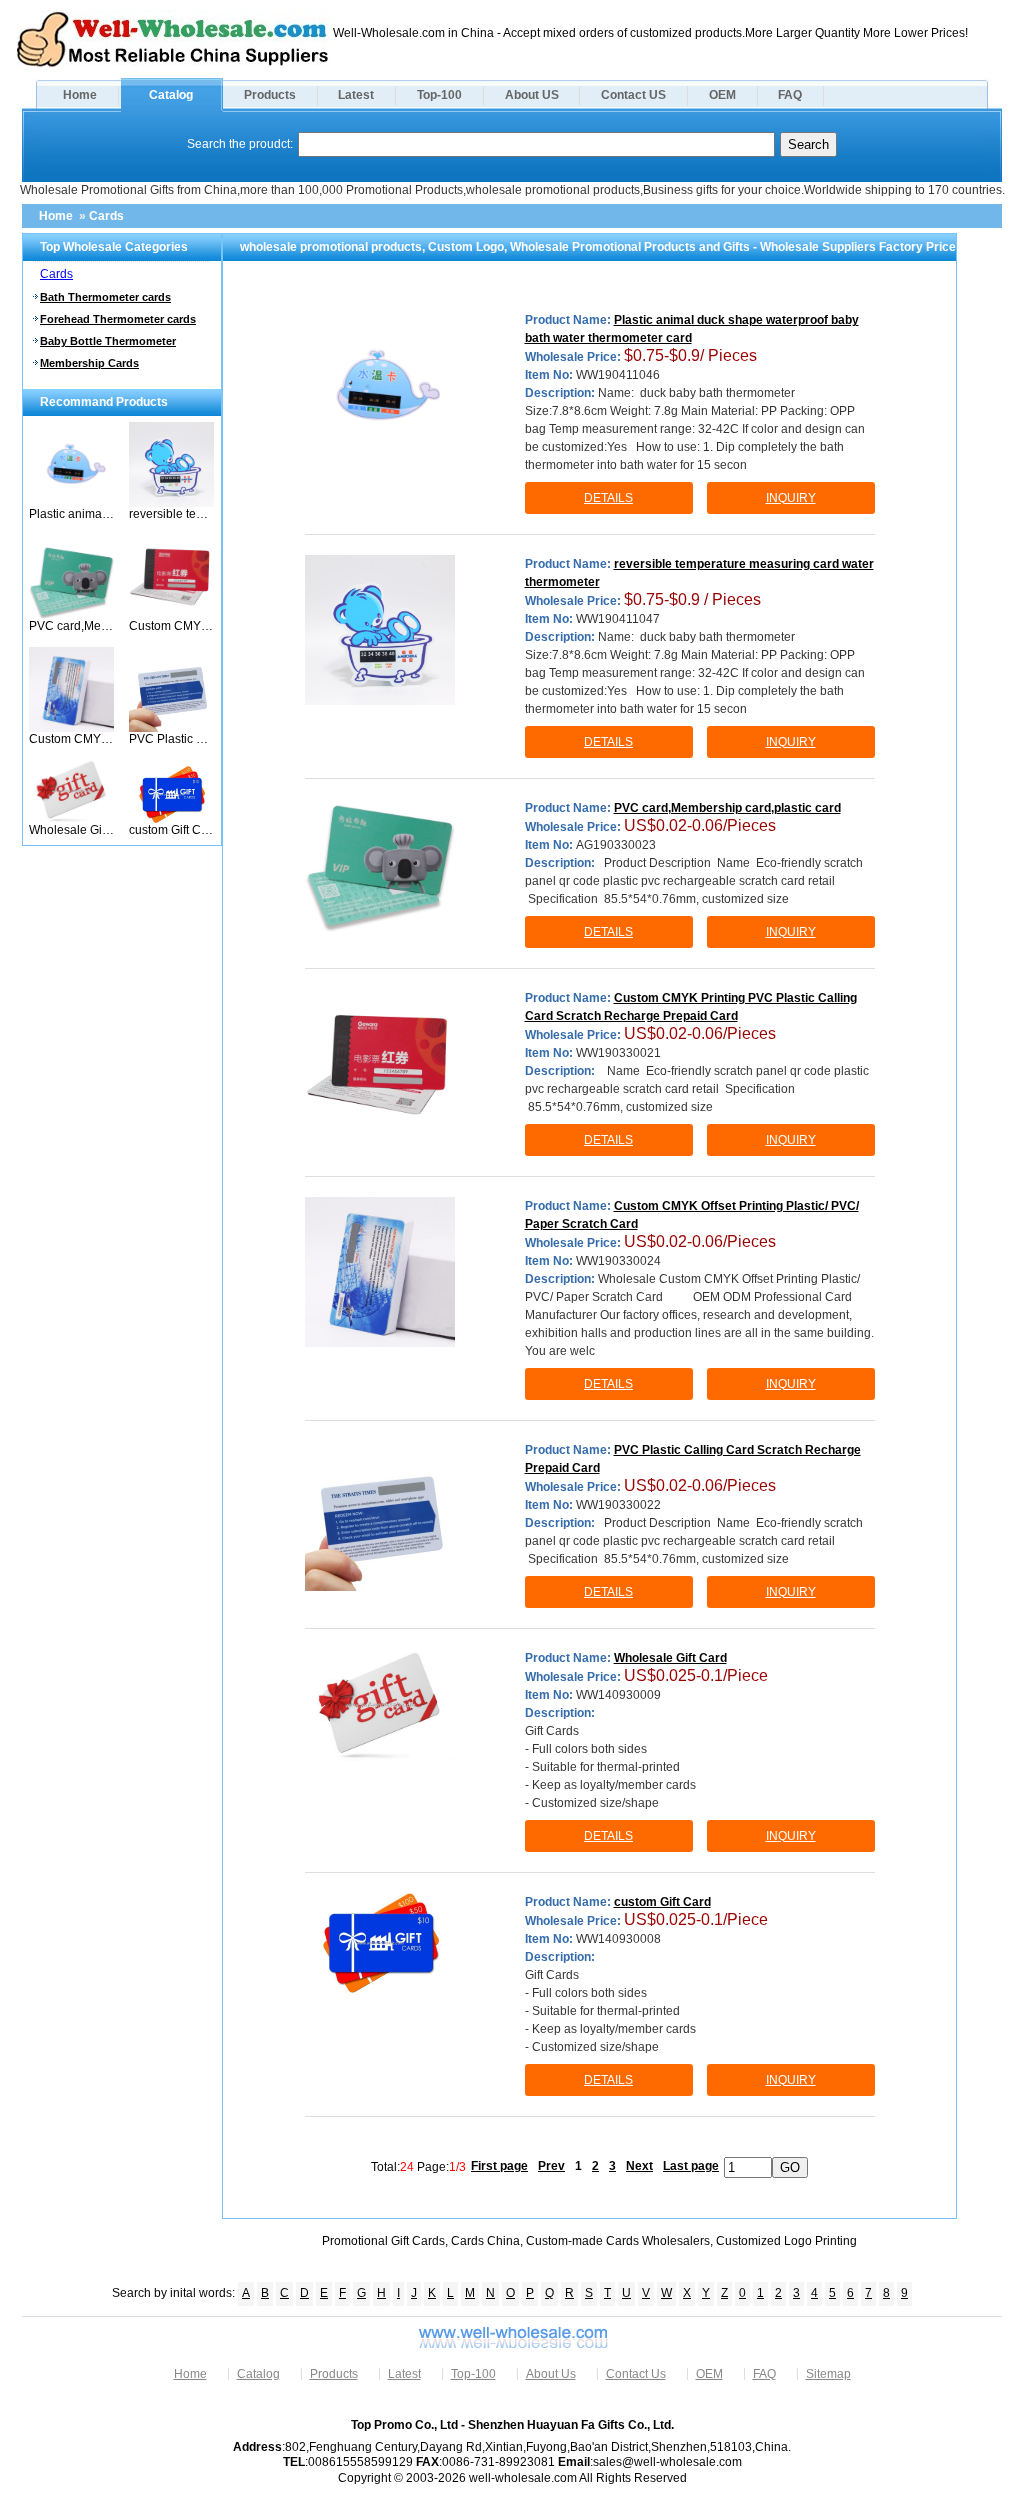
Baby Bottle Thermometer (108, 341)
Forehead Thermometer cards (118, 319)
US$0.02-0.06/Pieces (700, 825)
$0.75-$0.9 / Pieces (692, 599)
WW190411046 (618, 375)
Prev (551, 2166)
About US (532, 95)
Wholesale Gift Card (71, 830)
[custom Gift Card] (171, 819)
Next (639, 2166)
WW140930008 (618, 1939)
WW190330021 (618, 1053)
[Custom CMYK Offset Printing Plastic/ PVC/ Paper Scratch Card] (71, 728)
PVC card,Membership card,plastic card (71, 626)
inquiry (791, 498)
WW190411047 (618, 619)
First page (499, 2166)
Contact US (633, 95)
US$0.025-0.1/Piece (696, 1675)
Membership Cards (89, 363)
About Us (551, 2374)
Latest (356, 95)
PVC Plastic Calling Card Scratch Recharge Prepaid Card (171, 739)
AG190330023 (616, 845)
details (608, 498)
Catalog (171, 95)
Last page (691, 2166)
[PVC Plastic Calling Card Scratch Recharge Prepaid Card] (171, 728)
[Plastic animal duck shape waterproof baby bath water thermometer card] (71, 503)
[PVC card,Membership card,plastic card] (71, 615)
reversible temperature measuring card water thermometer (171, 514)
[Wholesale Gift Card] (71, 819)
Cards (106, 216)
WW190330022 (618, 1505)
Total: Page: (418, 2166)
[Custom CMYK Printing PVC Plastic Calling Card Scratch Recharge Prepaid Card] (171, 615)
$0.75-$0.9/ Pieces (690, 355)
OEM (722, 95)
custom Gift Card (171, 830)
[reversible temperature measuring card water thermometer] (171, 503)
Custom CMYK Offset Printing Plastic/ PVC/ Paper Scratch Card (71, 739)
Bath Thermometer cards (105, 297)
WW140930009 (618, 1695)
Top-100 (439, 95)
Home (80, 95)
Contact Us (636, 2374)
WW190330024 (618, 1261)
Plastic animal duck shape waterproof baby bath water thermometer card (71, 514)
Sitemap (828, 2374)
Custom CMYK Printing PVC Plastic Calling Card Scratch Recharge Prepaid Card (171, 626)
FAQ (790, 95)
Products (270, 95)
